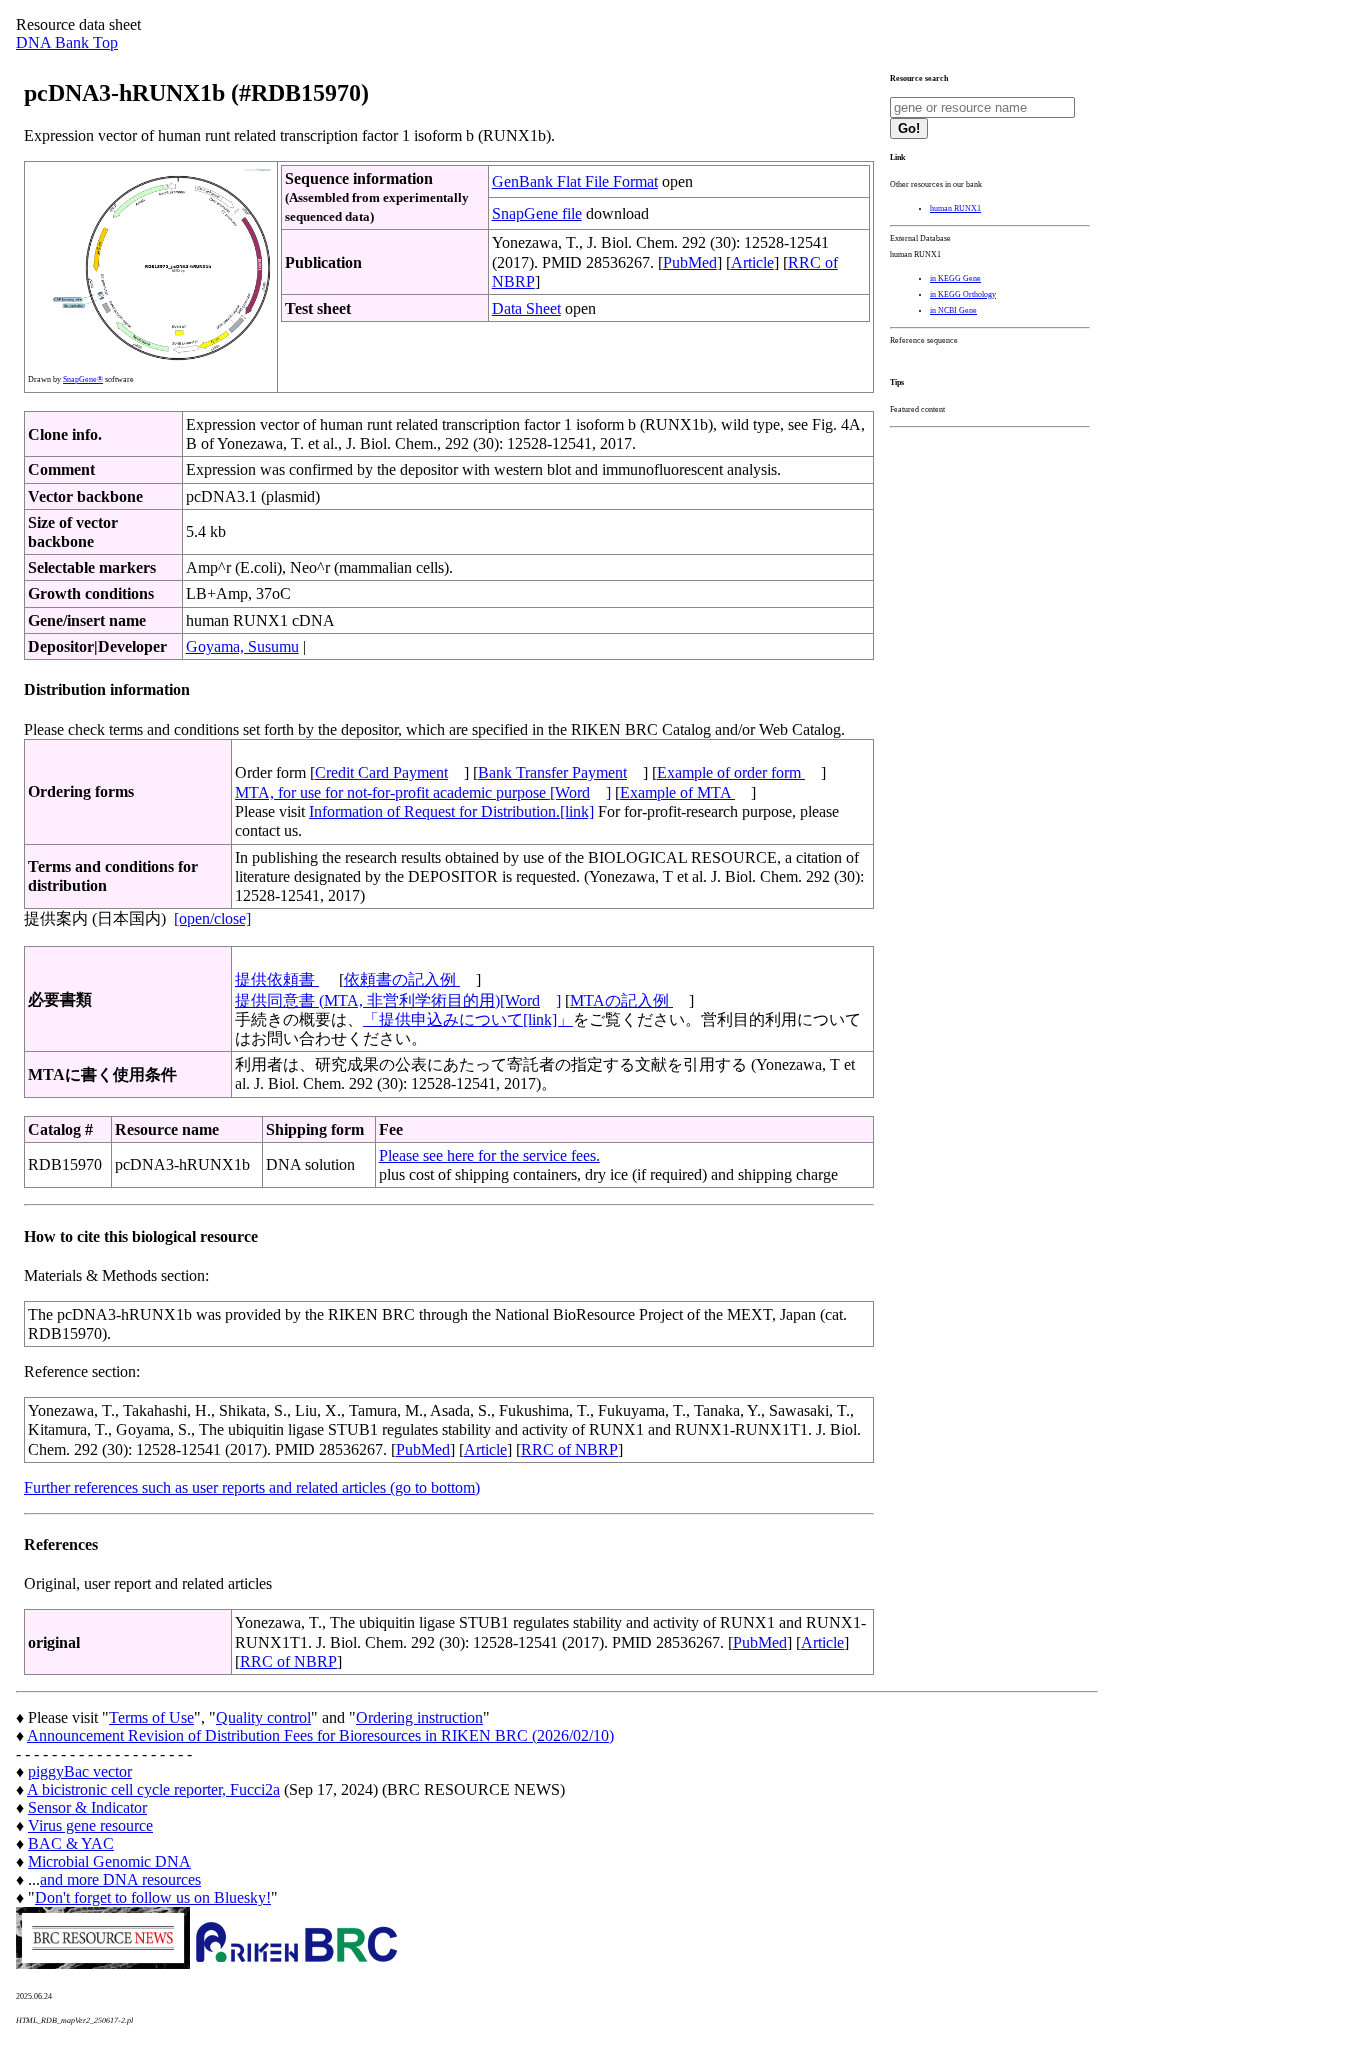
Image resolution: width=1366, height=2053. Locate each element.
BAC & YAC (71, 1843)
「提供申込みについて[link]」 (468, 1019)
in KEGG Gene (955, 278)
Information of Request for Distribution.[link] (451, 811)
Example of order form (731, 772)
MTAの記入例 (621, 1000)
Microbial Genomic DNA (109, 1861)
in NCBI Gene (953, 310)
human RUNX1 (955, 208)
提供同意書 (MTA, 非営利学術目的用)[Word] (398, 1000)
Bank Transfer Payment (552, 772)
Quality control (263, 1717)
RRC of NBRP (569, 1449)
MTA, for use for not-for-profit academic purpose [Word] (423, 792)
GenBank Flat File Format (575, 181)
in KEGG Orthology (963, 294)
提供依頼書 (277, 979)
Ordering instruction (419, 1717)
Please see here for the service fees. (489, 1155)
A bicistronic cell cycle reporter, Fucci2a (153, 1789)
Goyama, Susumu (242, 646)
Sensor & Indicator (87, 1807)
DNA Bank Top (67, 42)
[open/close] (212, 918)
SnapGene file (537, 213)
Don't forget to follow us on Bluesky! (153, 1897)
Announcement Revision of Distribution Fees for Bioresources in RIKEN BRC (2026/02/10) (320, 1735)
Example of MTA (677, 792)
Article (752, 262)
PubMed (690, 262)
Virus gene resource (90, 1825)
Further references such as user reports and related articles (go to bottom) (252, 1487)
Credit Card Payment (381, 772)
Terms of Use (151, 1717)
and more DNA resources (120, 1879)
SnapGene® (83, 379)
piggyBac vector (80, 1771)
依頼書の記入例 (402, 979)
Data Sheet (526, 308)
